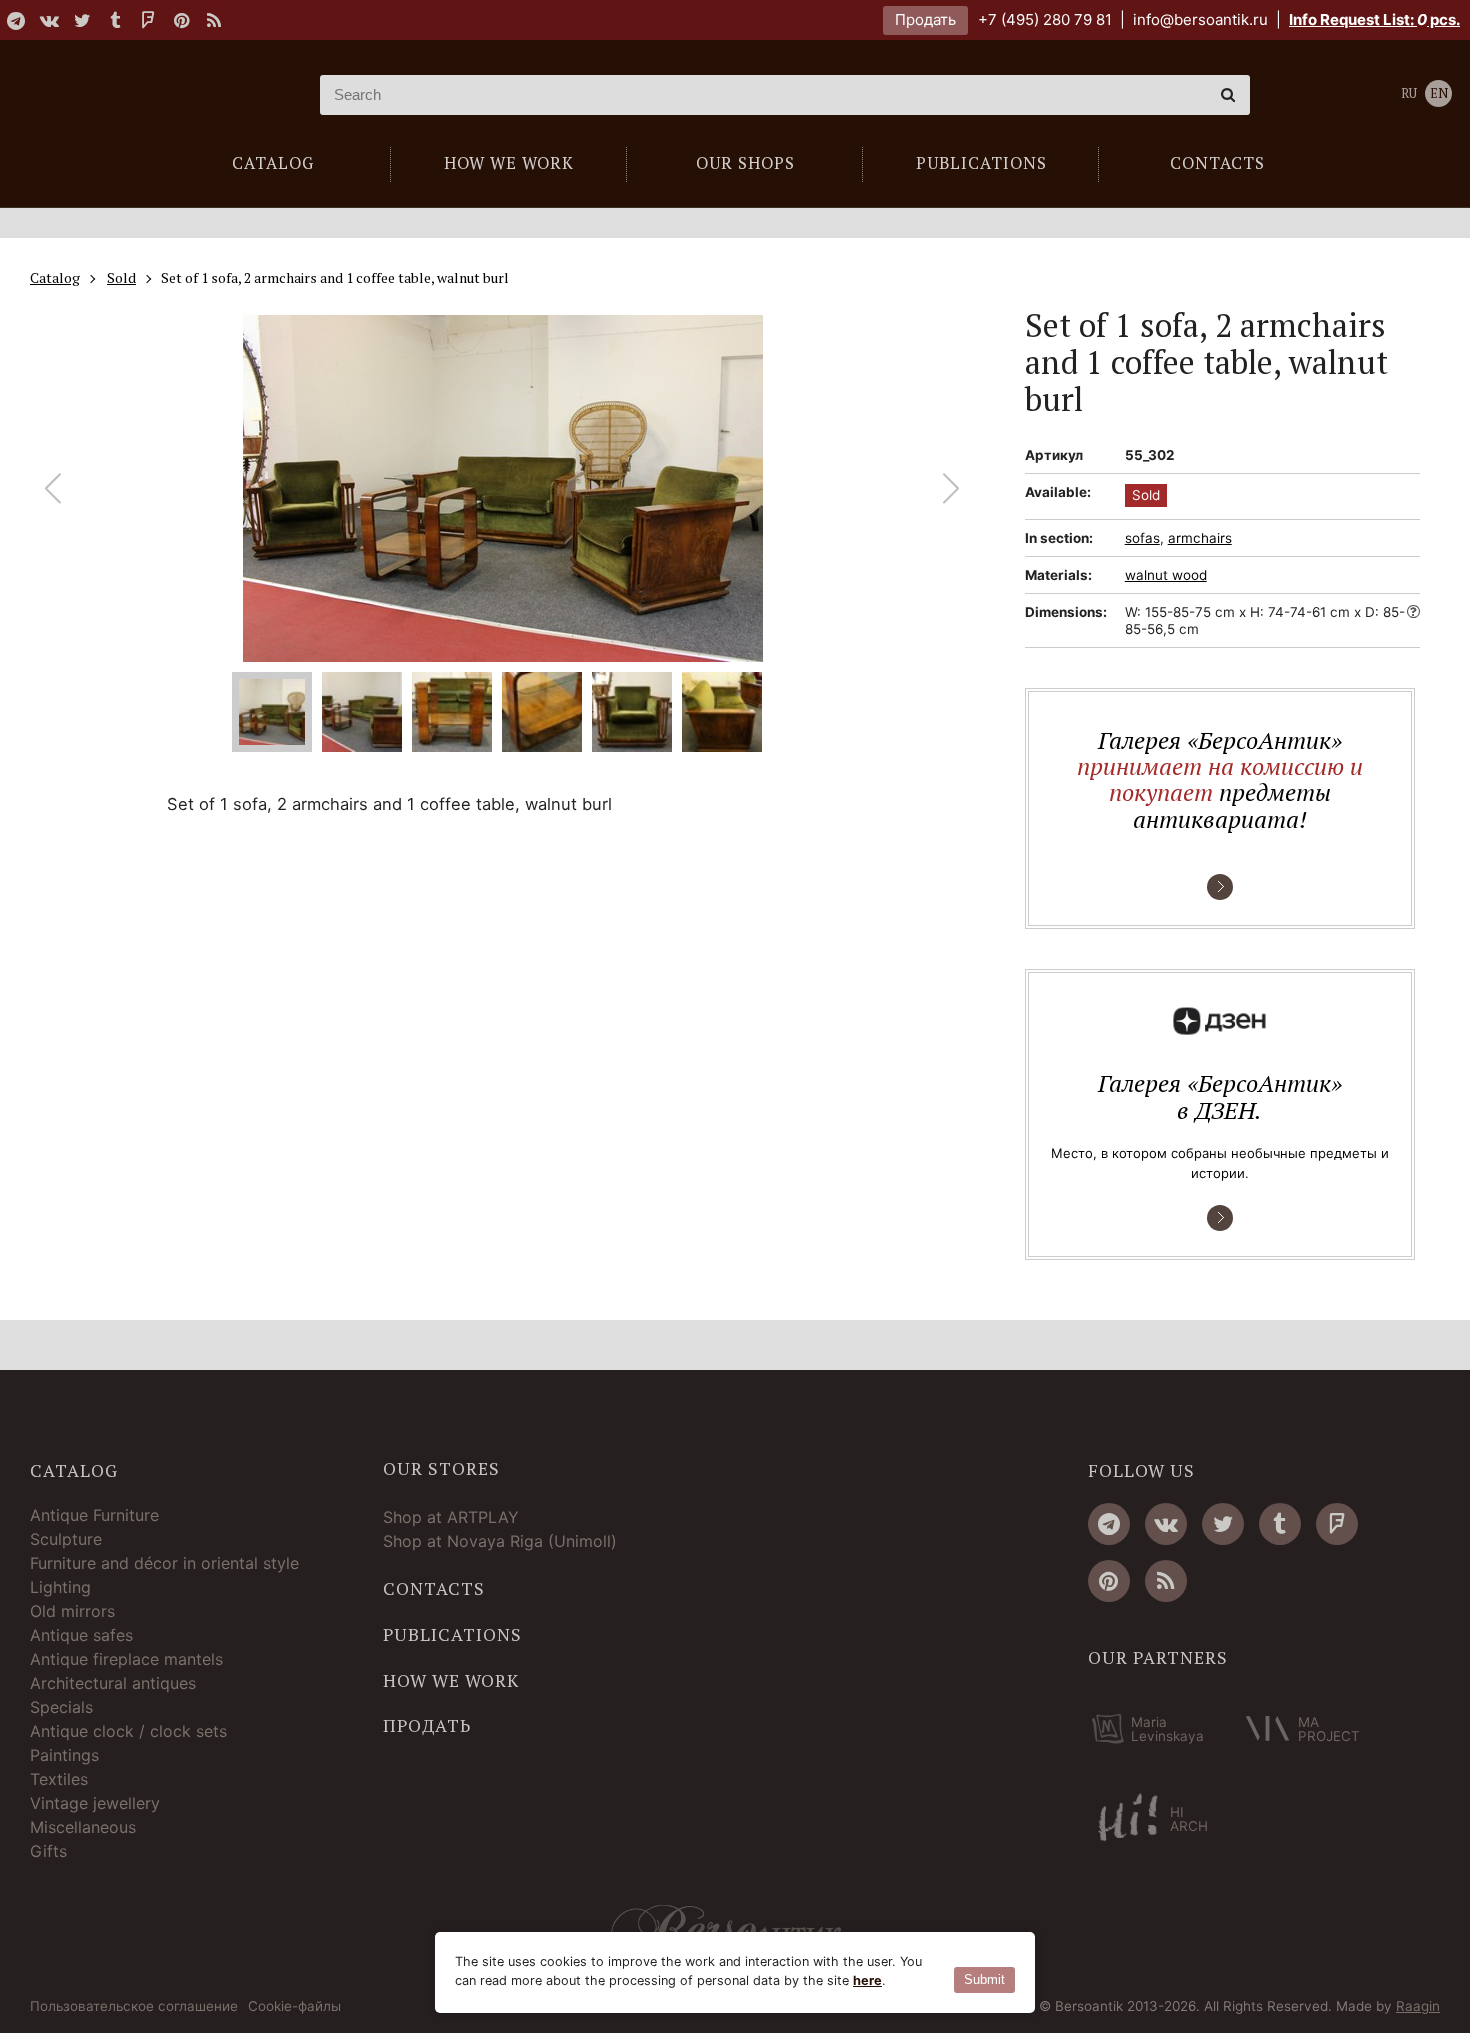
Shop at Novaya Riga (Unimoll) (500, 1541)
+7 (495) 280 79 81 (1045, 19)
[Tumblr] (115, 20)
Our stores (441, 1469)
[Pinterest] (181, 20)
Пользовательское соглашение (134, 2007)
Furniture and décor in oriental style (164, 1563)
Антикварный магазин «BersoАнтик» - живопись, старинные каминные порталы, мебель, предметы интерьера (155, 95)
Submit (984, 1979)
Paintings (64, 1755)
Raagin (1418, 2006)
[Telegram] (16, 20)
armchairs (1200, 538)
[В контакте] (49, 20)
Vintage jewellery (95, 1803)
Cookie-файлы (294, 2007)
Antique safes (81, 1635)
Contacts (434, 1589)
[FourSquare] (148, 20)
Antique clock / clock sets (128, 1731)
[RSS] (214, 20)
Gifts (48, 1851)
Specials (61, 1707)
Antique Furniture (94, 1515)
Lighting (60, 1587)
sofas (1142, 538)
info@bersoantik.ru (1200, 19)
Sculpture (66, 1539)
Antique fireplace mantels (126, 1659)
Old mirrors (72, 1611)
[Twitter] (82, 20)
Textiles (59, 1779)
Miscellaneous (83, 1827)
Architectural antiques (113, 1683)
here (867, 1980)
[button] (951, 488)
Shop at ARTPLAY (451, 1517)
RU (1409, 93)
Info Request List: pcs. (1374, 19)
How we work (451, 1681)
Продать (925, 19)
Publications (452, 1635)
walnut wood (1166, 575)
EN (1439, 93)
